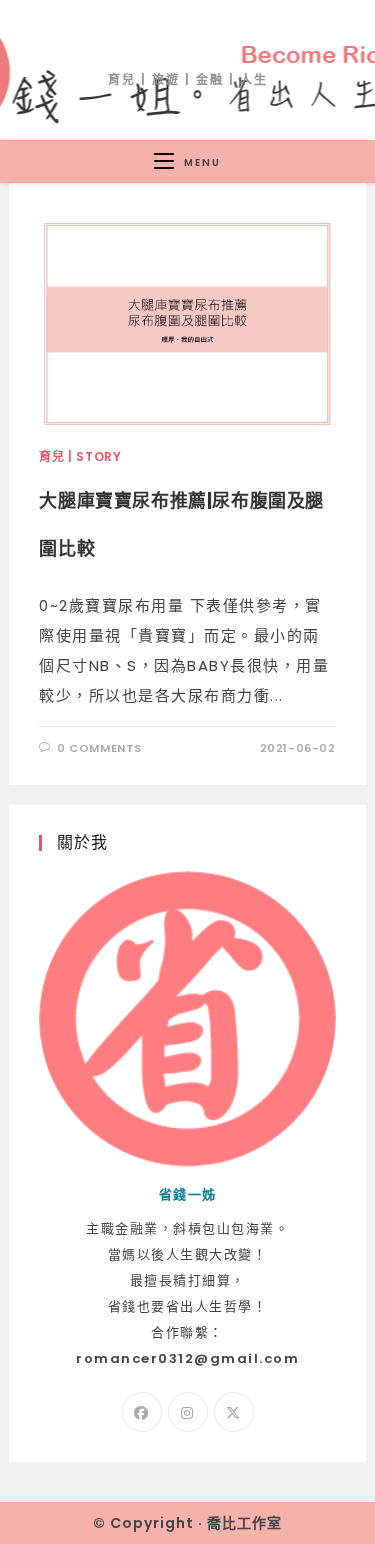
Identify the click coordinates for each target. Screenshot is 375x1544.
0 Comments (99, 748)
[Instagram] (188, 1412)
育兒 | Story (80, 456)
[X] (234, 1412)
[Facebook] (142, 1412)
